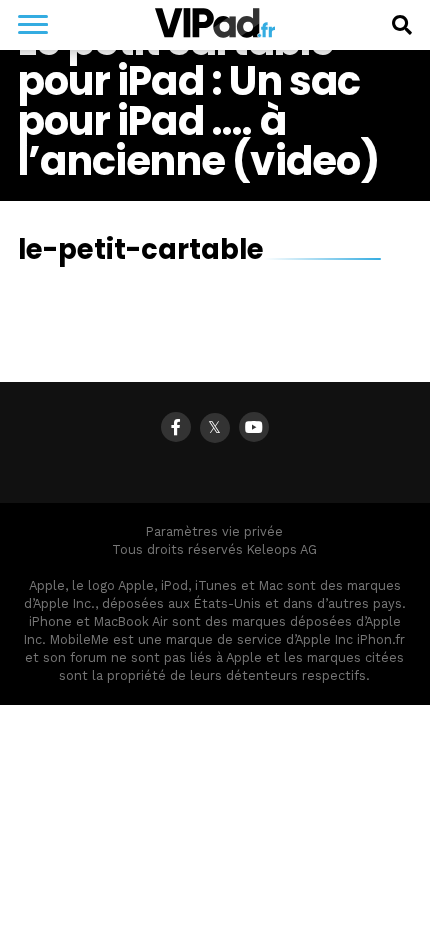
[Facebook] (176, 427)
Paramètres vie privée (214, 531)
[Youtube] (254, 427)
